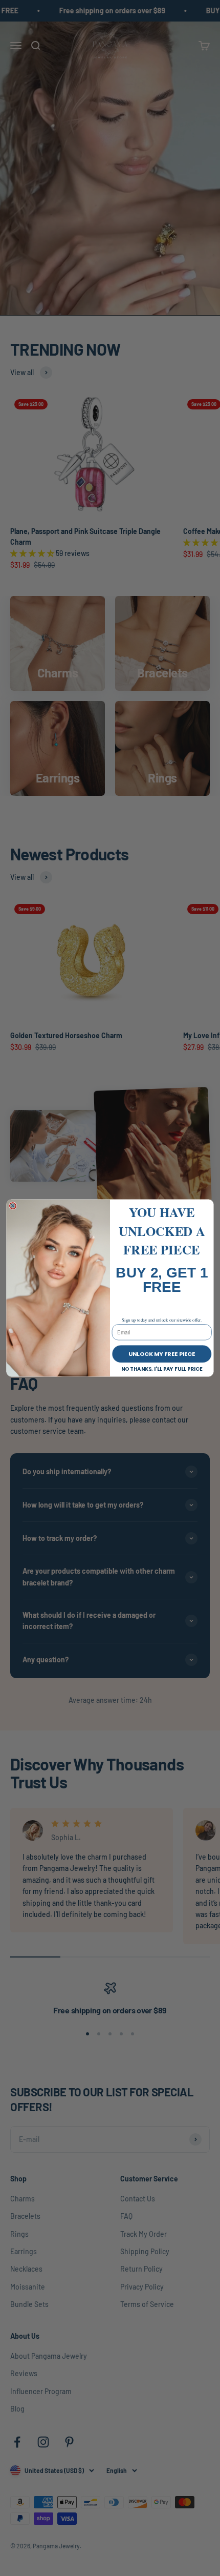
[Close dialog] (13, 1206)
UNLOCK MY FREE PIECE (162, 1354)
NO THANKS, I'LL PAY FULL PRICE (162, 1369)
